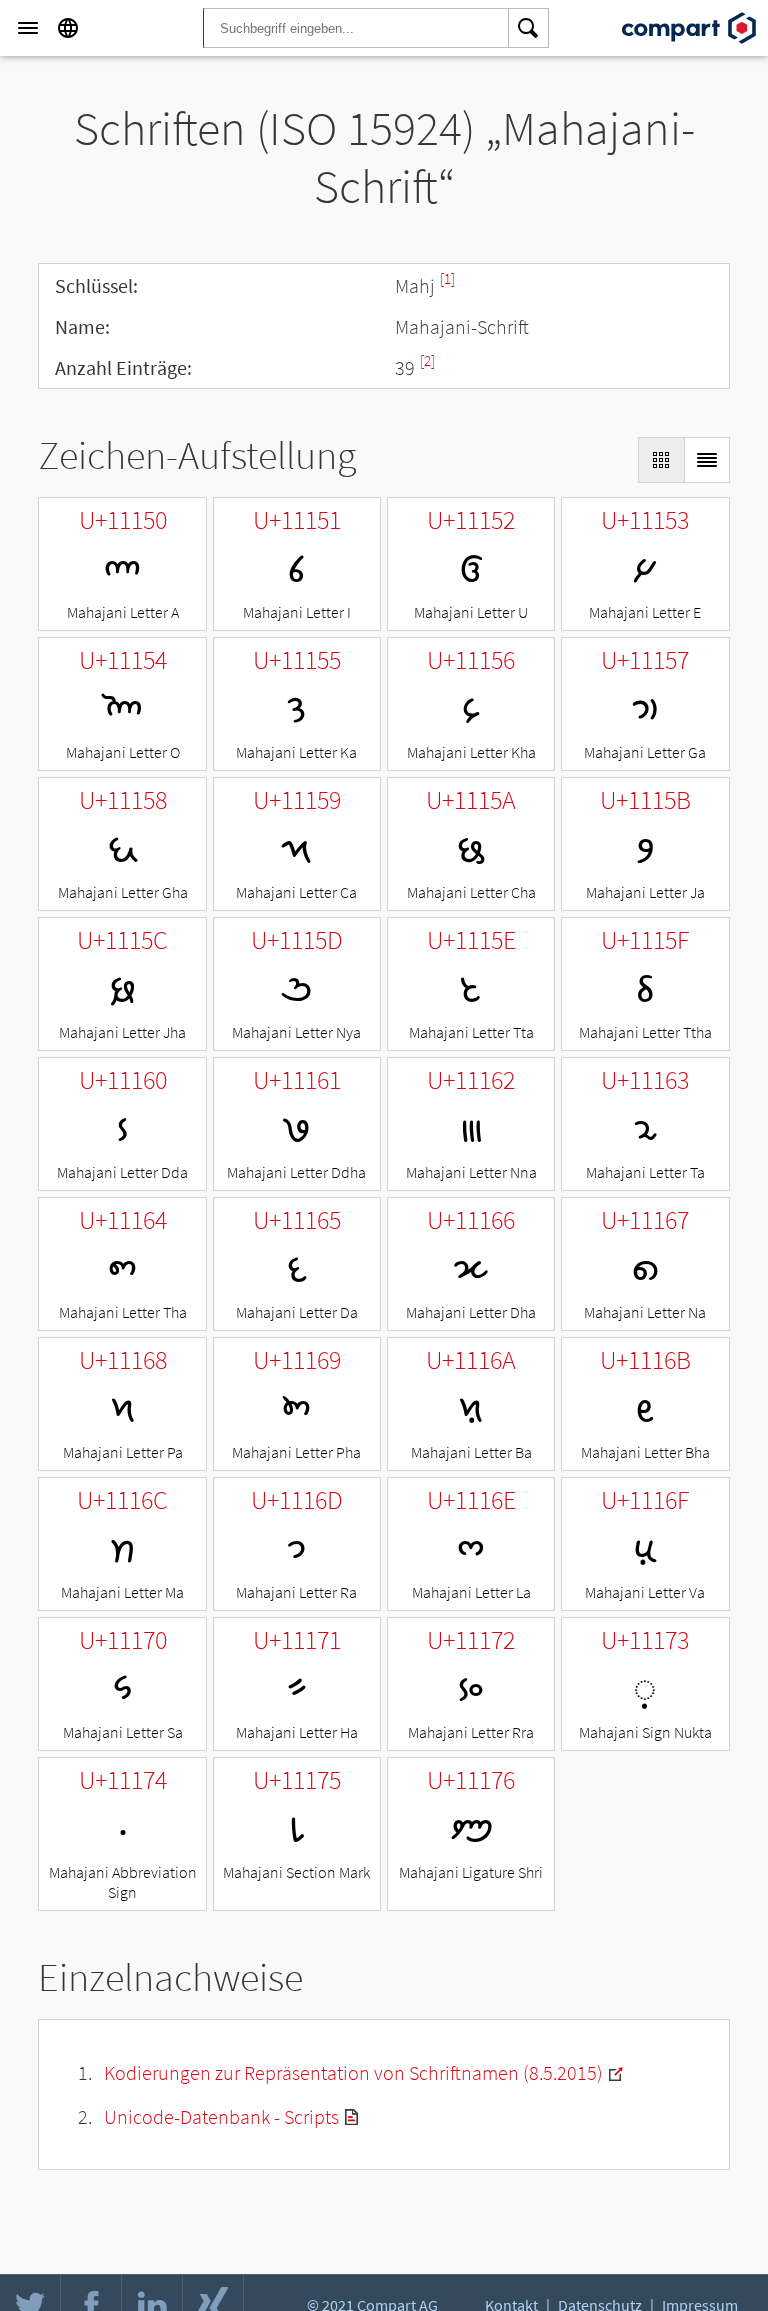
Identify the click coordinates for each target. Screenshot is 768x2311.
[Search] (529, 28)
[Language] (68, 28)
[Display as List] (707, 460)
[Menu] (28, 28)
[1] (447, 278)
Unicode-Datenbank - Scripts (221, 2116)
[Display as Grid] (661, 460)
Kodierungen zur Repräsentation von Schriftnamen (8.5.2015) (353, 2072)
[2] (427, 360)
